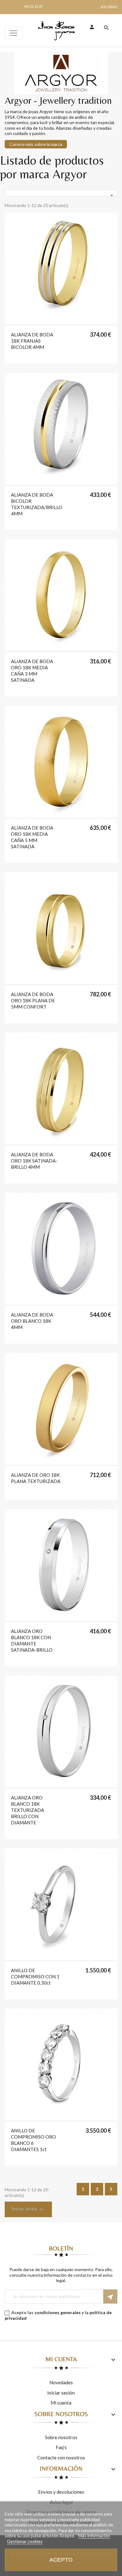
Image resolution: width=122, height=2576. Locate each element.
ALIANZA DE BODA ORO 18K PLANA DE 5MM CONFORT (33, 1000)
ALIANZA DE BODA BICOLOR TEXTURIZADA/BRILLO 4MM (37, 504)
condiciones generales (58, 2312)
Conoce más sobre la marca (36, 144)
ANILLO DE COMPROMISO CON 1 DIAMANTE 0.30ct (35, 1977)
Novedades (61, 2382)
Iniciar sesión (61, 2393)
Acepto (61, 2560)
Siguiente (111, 2189)
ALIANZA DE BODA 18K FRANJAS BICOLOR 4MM (32, 341)
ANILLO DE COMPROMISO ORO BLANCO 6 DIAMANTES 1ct (33, 2140)
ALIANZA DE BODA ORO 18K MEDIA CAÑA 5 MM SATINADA (32, 837)
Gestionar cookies (25, 2541)
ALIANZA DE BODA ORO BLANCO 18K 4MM (32, 1321)
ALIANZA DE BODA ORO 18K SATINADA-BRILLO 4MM (34, 1161)
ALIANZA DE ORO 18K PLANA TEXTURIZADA (36, 1478)
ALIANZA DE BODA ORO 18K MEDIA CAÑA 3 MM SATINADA (32, 671)
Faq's (61, 2447)
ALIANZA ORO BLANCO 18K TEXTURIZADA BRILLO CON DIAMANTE (28, 1810)
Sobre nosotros (61, 2437)
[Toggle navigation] (13, 33)
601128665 (109, 7)
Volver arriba (28, 2209)
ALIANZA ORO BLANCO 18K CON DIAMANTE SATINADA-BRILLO (32, 1640)
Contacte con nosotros (61, 2458)
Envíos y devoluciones (61, 2492)
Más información (94, 2536)
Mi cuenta (61, 2403)
